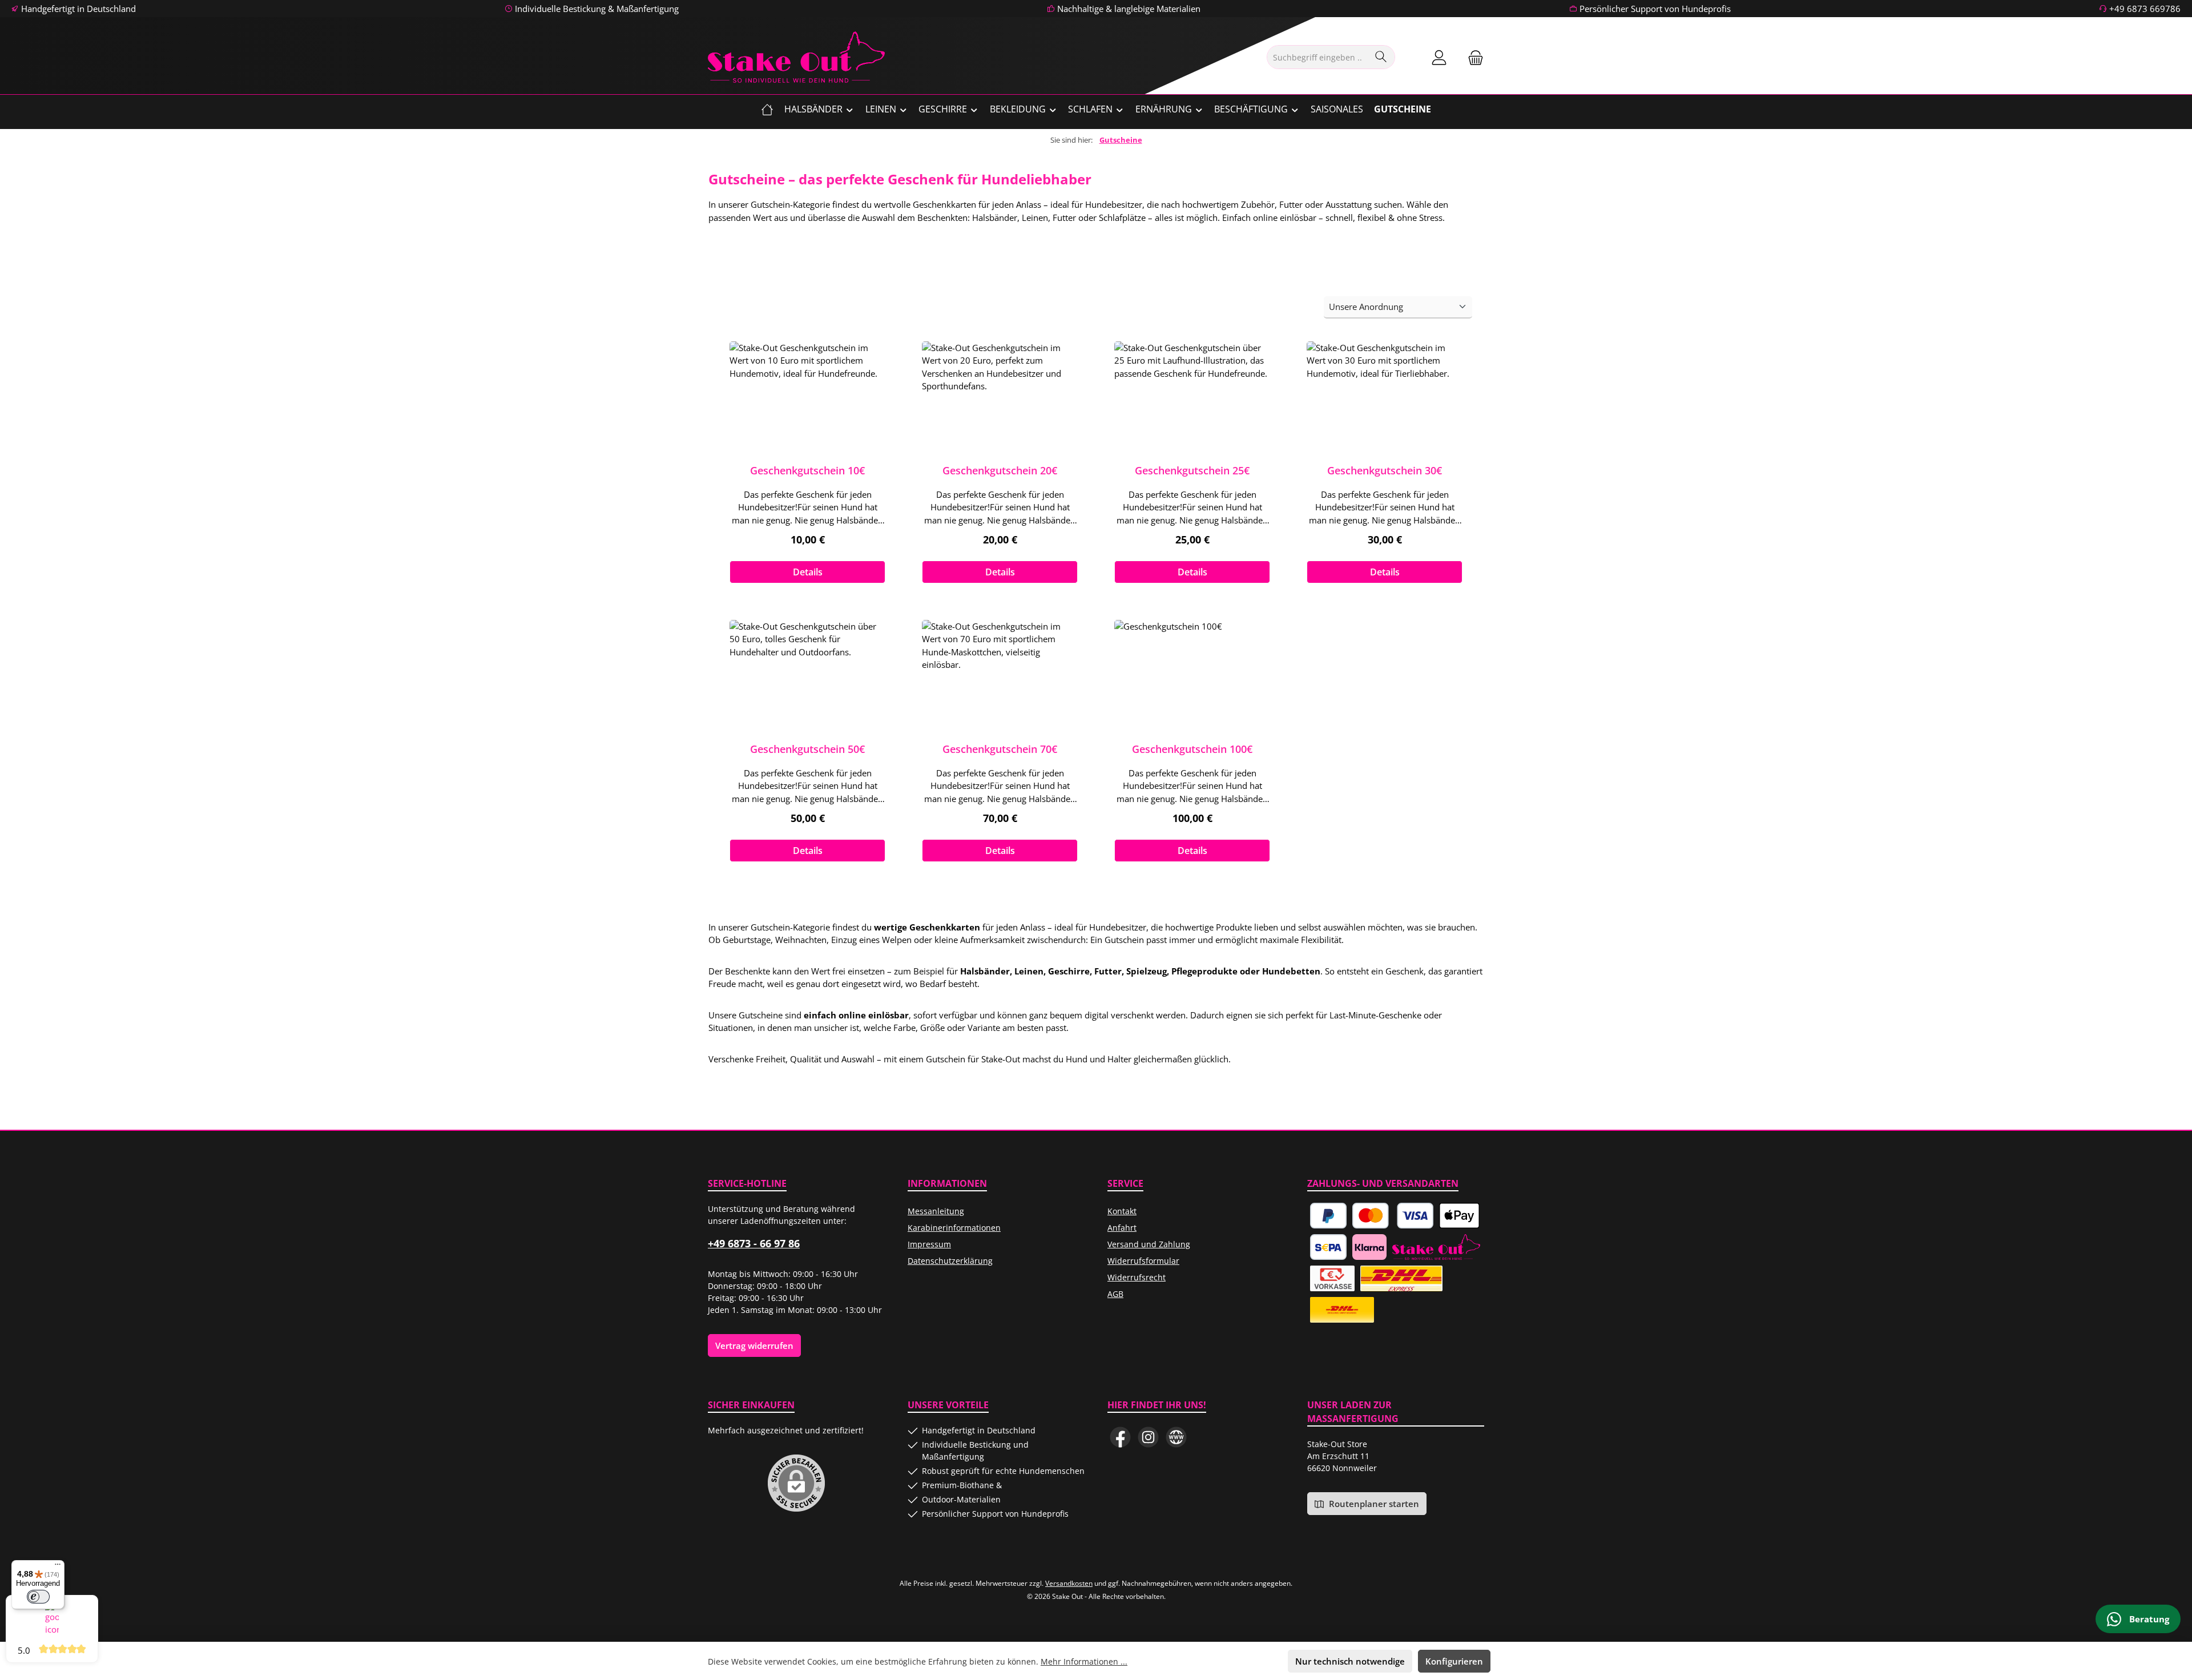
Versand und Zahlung (1149, 1244)
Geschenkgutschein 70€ (1000, 749)
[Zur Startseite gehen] (796, 57)
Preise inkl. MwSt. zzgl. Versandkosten (807, 554)
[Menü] (58, 1567)
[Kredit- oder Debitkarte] (1393, 1216)
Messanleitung (936, 1211)
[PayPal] (1328, 1216)
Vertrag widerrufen (754, 1345)
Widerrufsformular (1143, 1261)
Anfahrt (1122, 1228)
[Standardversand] (1342, 1310)
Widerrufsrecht (1137, 1277)
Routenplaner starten (1373, 1504)
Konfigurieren (1454, 1661)
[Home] (767, 109)
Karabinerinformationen (954, 1228)
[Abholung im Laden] (1436, 1247)
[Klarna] (1369, 1247)
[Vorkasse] (1332, 1278)
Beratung (2148, 1619)
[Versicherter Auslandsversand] (1401, 1278)
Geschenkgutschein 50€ (807, 749)
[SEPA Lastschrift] (1328, 1247)
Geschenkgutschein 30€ (1385, 470)
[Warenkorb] (1472, 57)
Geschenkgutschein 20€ (1000, 470)
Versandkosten (1069, 1583)
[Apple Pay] (1459, 1216)
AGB (1115, 1294)
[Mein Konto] (1439, 57)
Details (808, 572)
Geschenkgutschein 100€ (1192, 749)
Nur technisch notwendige (1350, 1661)
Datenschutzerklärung (950, 1261)
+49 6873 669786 (2145, 9)
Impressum (929, 1244)
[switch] (38, 1597)
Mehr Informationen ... (1084, 1661)
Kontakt (1122, 1211)
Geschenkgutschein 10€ (807, 470)
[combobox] (1318, 57)
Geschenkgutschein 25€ (1192, 470)
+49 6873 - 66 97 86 (754, 1243)
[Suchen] (1381, 57)
